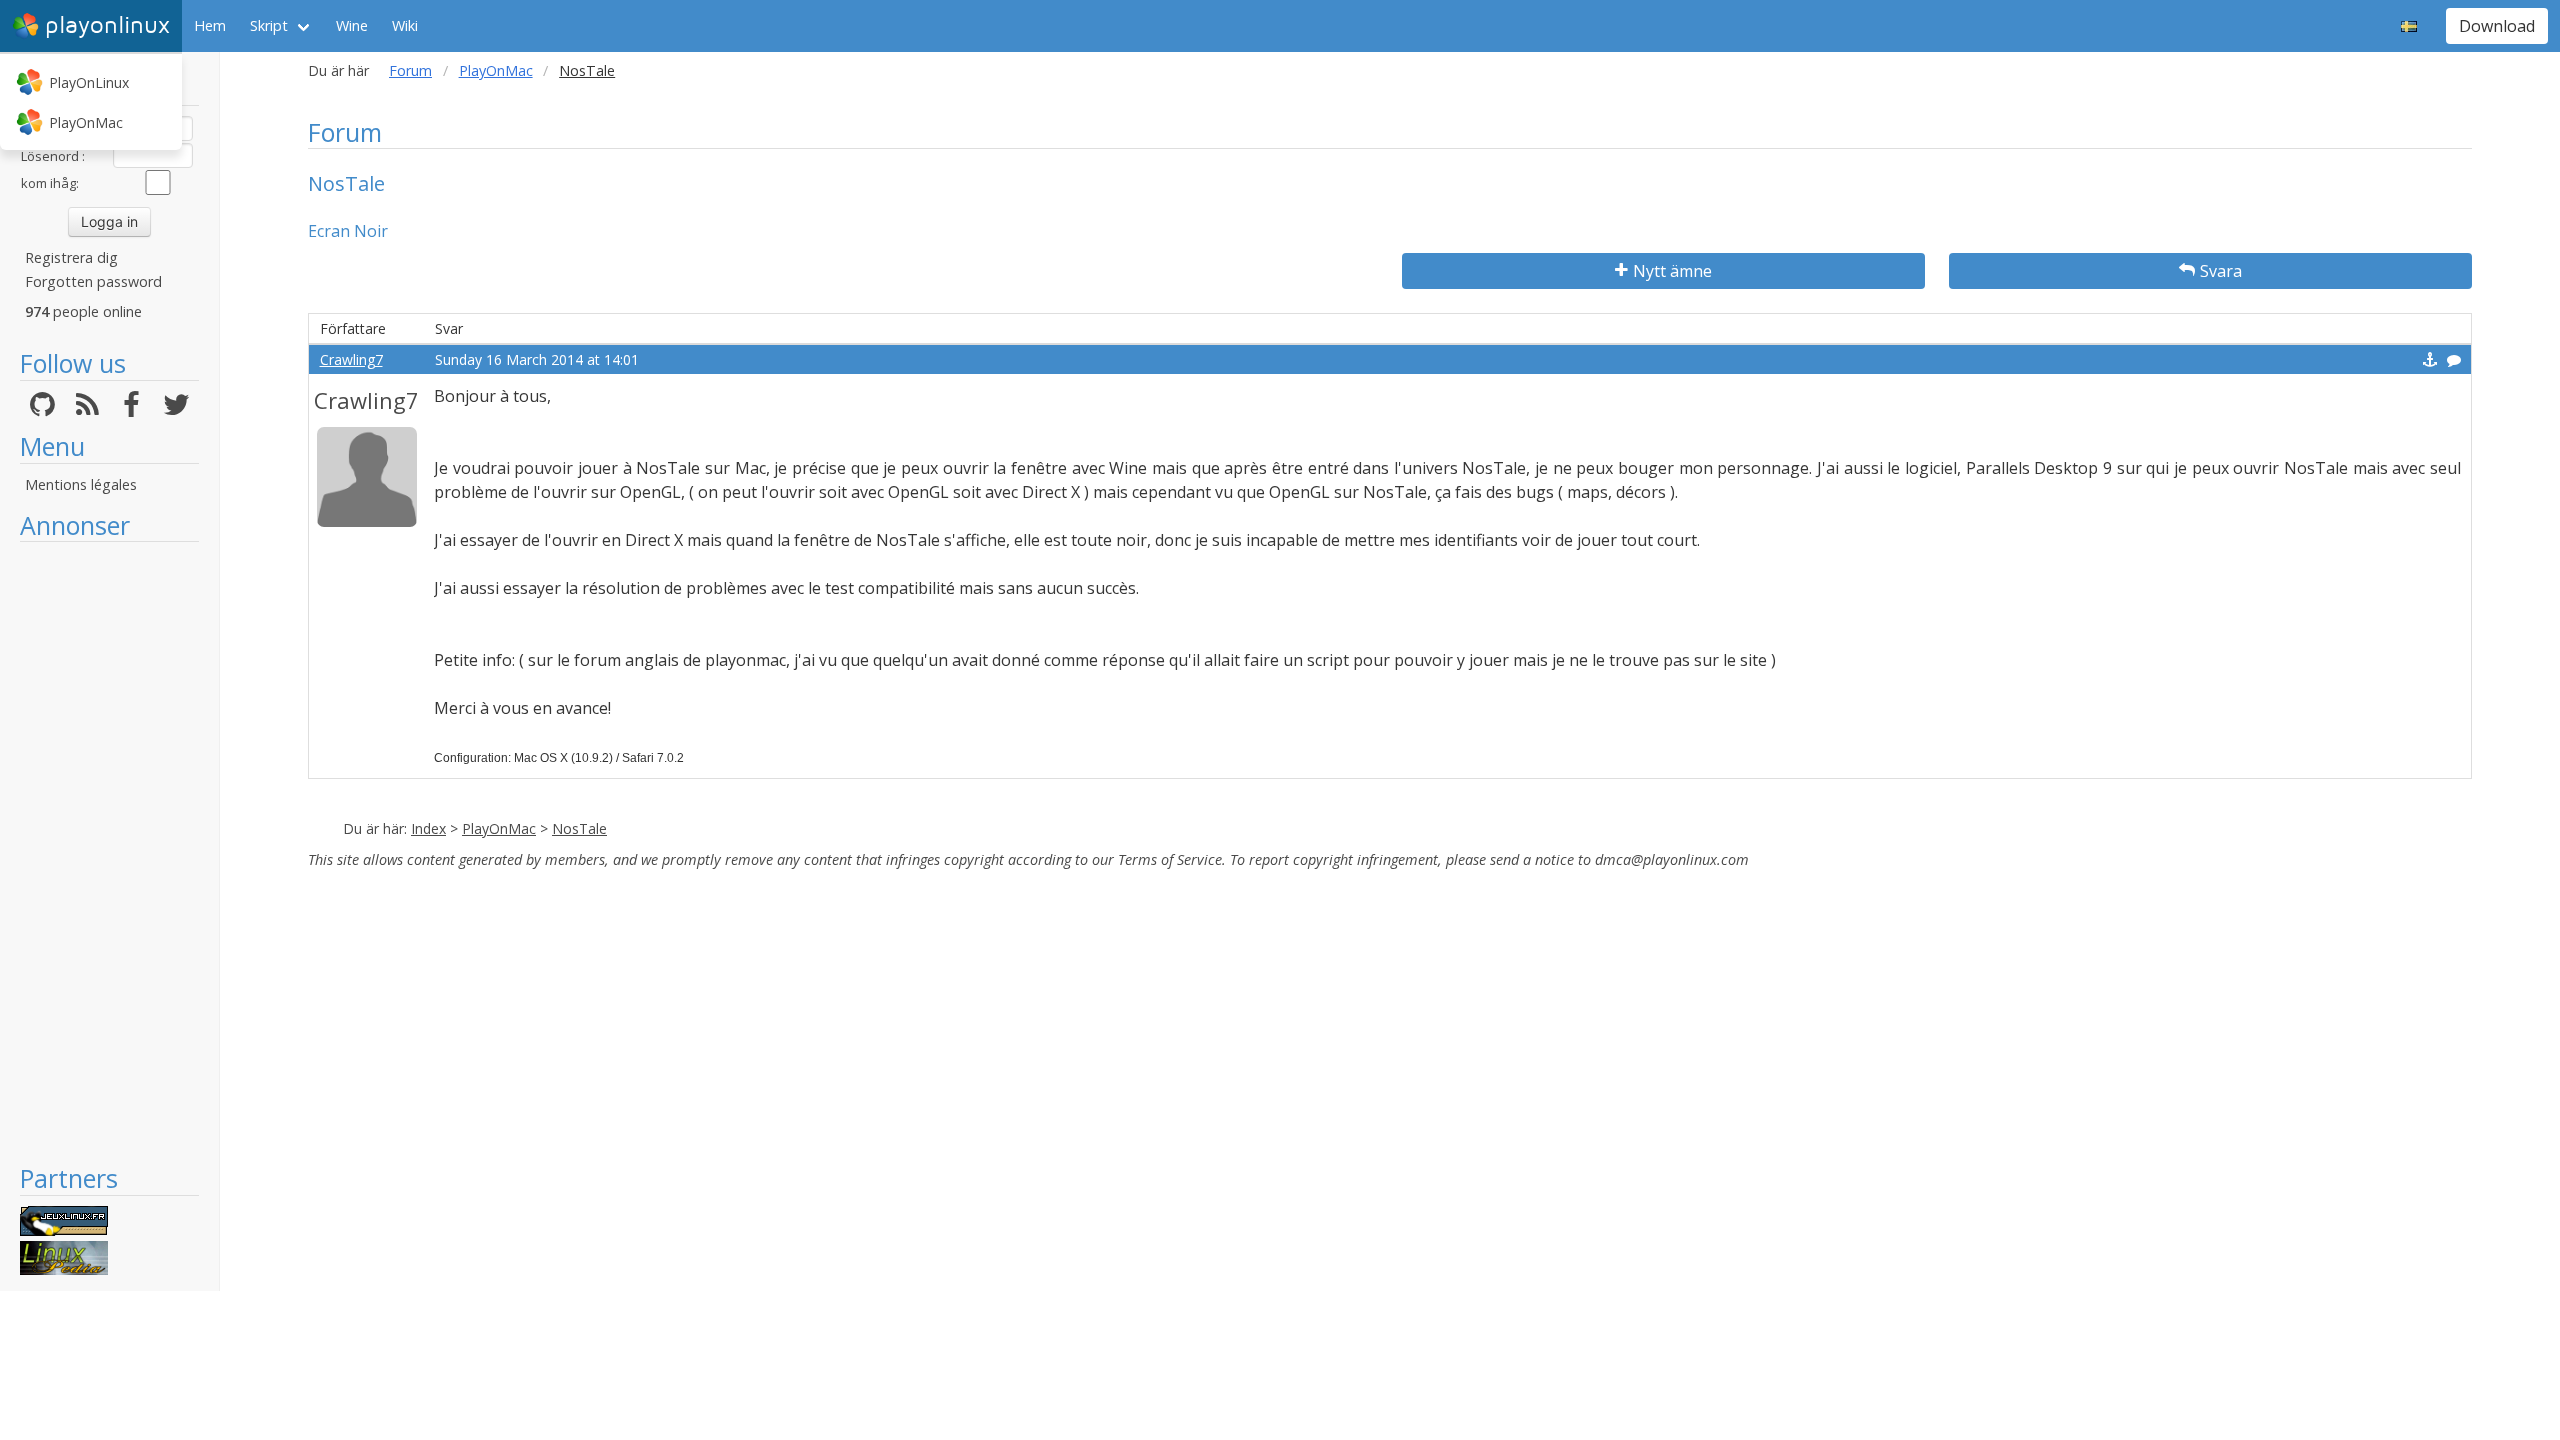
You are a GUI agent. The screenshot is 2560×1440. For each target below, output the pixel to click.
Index (428, 828)
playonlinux (107, 25)
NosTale (579, 828)
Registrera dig (71, 257)
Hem (210, 25)
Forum (410, 70)
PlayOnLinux (89, 82)
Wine (352, 25)
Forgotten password (93, 281)
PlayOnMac (86, 122)
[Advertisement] (109, 852)
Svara (2221, 271)
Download (2497, 26)
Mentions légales (81, 484)
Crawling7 (351, 359)
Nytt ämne (1672, 271)
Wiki (405, 25)
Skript (269, 25)
